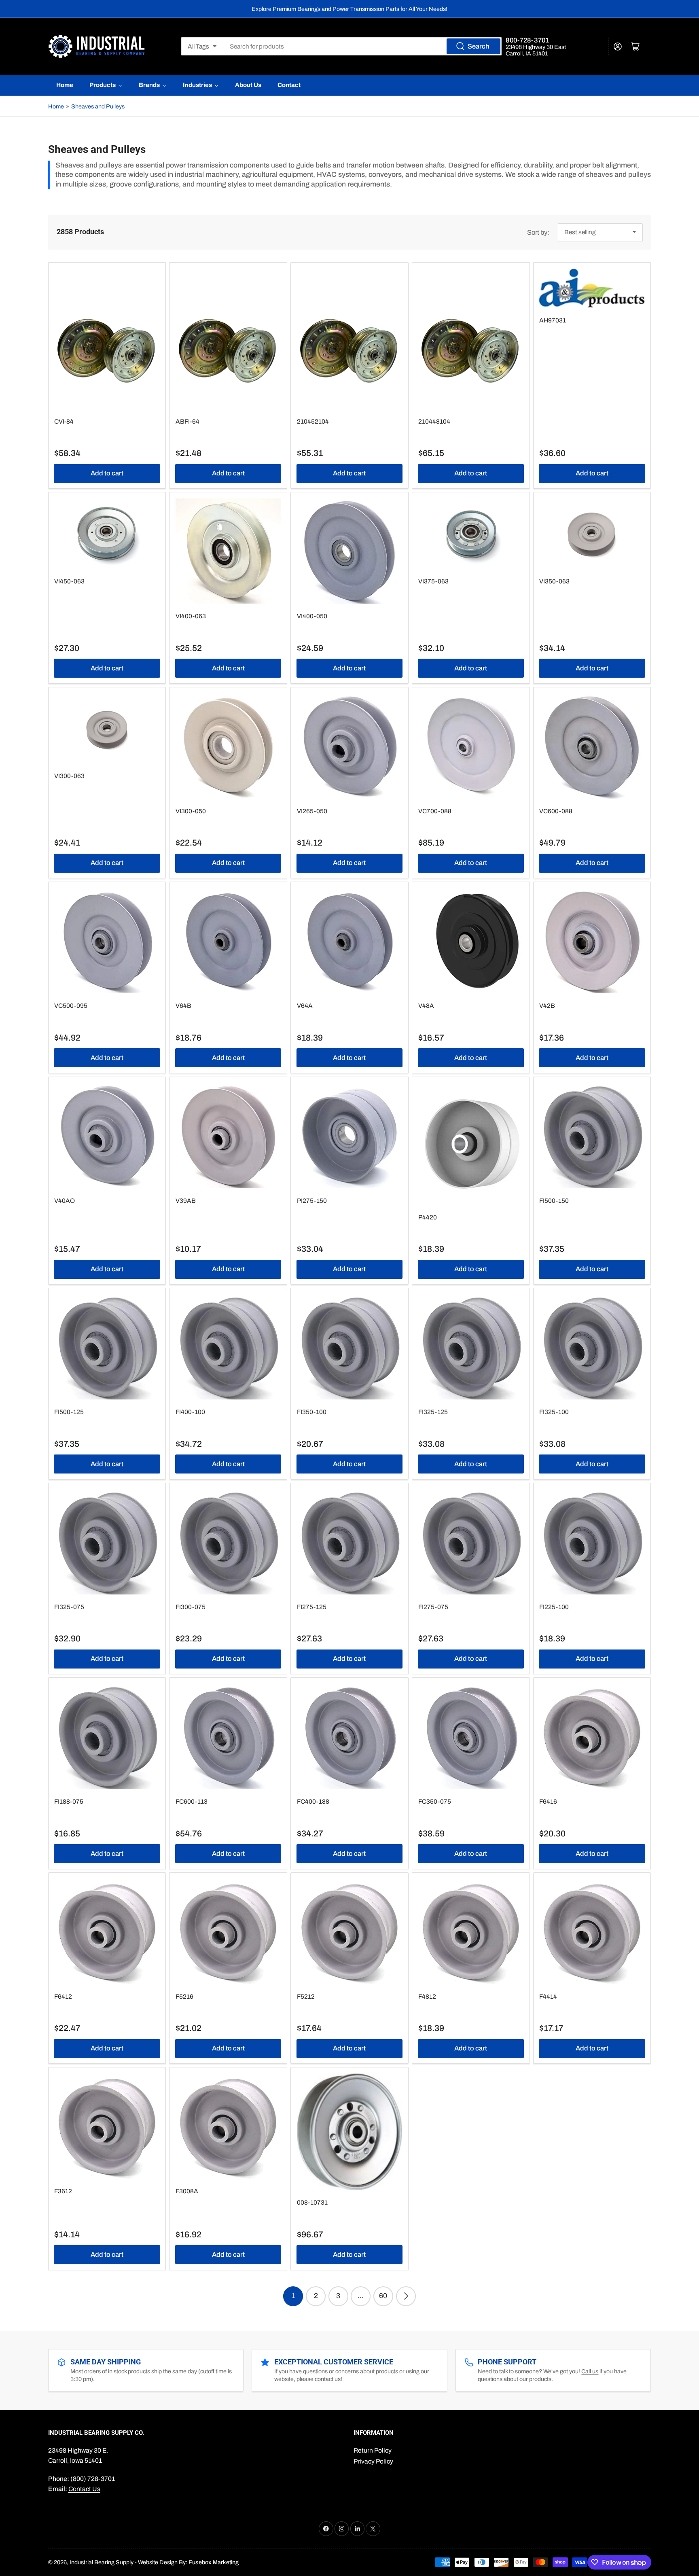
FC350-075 (435, 1801)
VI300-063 (69, 776)
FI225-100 (554, 1607)
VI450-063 (69, 581)
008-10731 (312, 2202)
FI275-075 (433, 1607)
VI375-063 (433, 581)
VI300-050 (191, 811)
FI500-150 (554, 1201)
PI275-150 (312, 1201)
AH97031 (553, 320)
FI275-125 (312, 1607)
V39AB (186, 1201)
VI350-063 (554, 581)
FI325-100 (554, 1412)
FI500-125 (69, 1412)
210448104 (434, 421)
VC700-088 (435, 811)
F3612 (63, 2191)
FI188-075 (69, 1801)
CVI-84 (64, 421)
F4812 (427, 1996)
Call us (590, 2371)
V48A (426, 1006)
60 (383, 2296)
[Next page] (406, 2296)
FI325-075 (69, 1607)
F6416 (548, 1801)
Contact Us (84, 2489)
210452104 (313, 421)
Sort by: (538, 232)
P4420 (428, 1217)
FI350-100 (312, 1412)
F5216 (184, 1996)
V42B (547, 1006)
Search (478, 46)
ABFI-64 (187, 421)
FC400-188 (313, 1801)
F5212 (306, 1996)
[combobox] (362, 46)
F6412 (63, 1996)
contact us (328, 2379)
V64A (305, 1006)
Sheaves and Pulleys (98, 106)
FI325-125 (433, 1412)
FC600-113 (192, 1801)
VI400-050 (312, 616)
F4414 (548, 1996)
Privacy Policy (373, 2461)
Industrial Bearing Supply (102, 2562)
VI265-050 (312, 811)
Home (56, 106)
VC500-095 (71, 1006)
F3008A (187, 2191)
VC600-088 (556, 811)
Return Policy (373, 2450)
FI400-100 (190, 1412)
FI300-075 (191, 1607)
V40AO (65, 1201)
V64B (183, 1006)
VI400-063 (191, 616)
